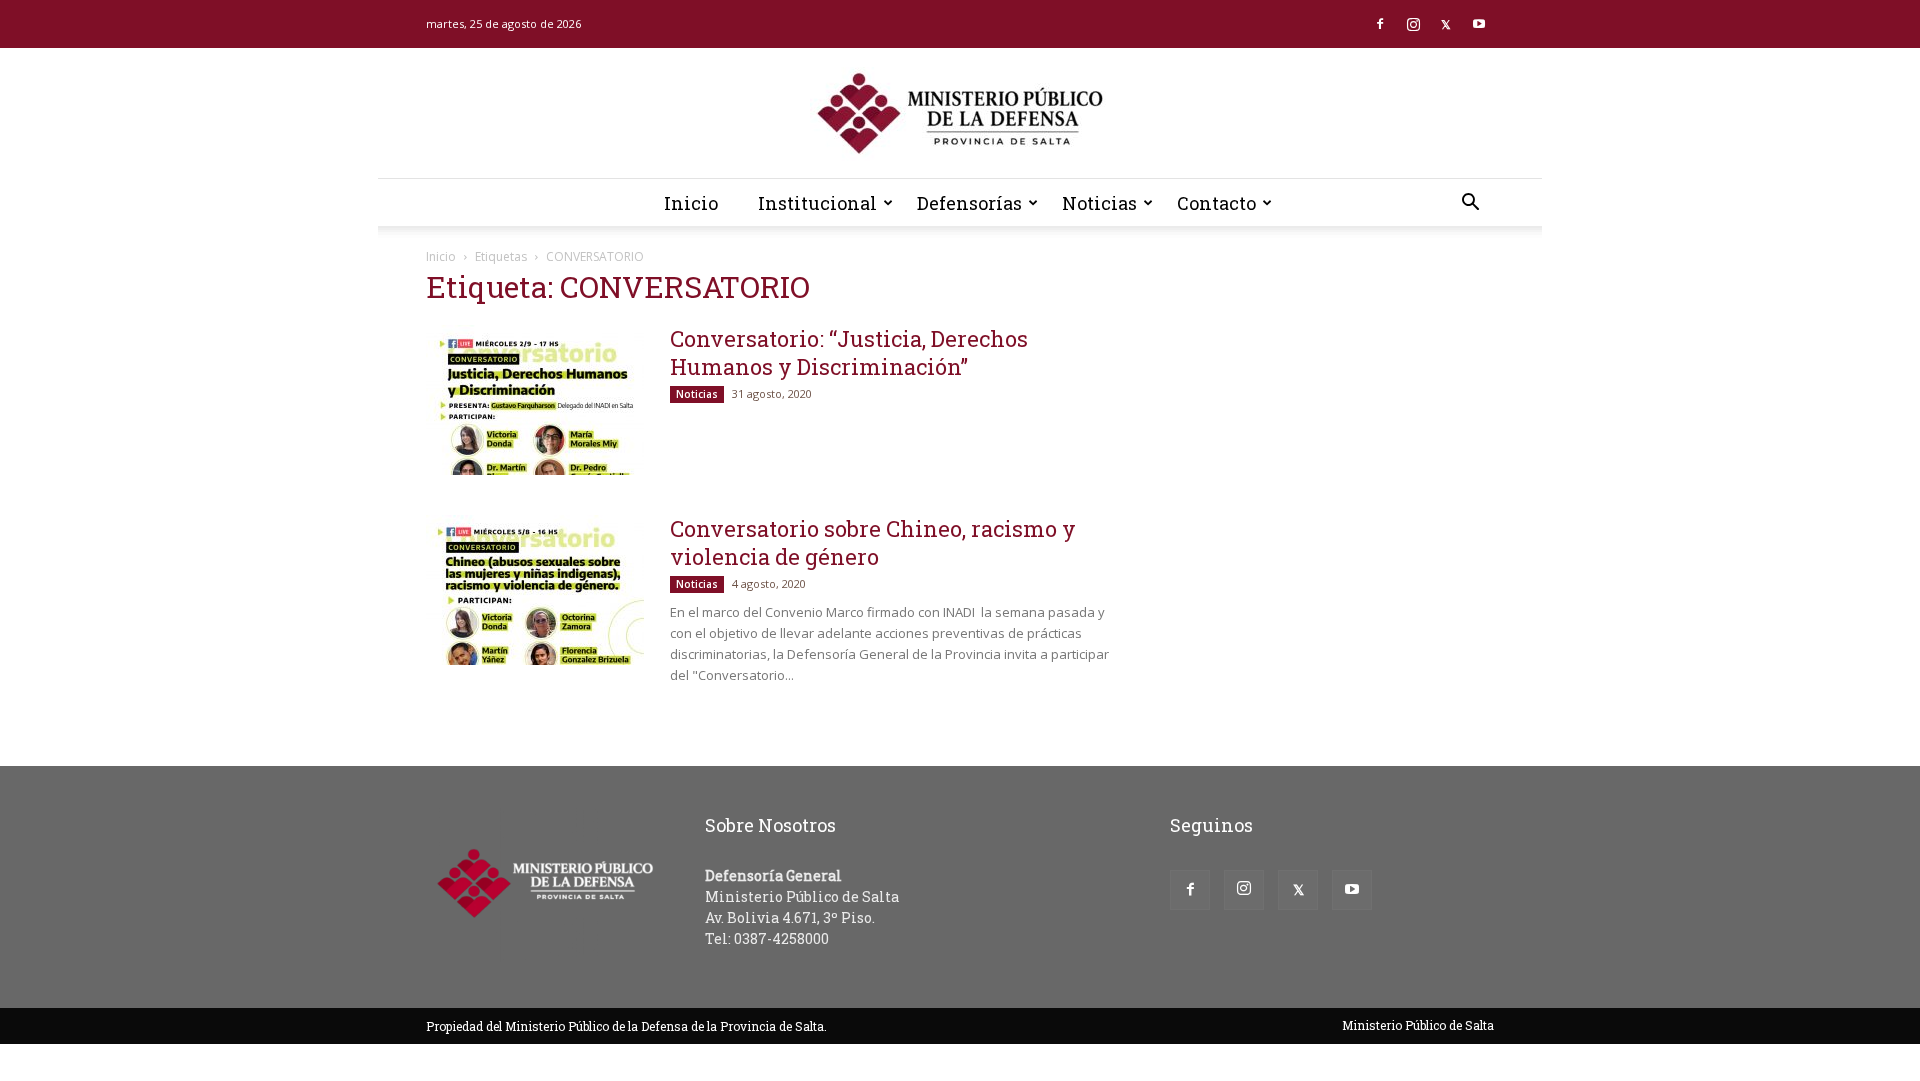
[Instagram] (1413, 24)
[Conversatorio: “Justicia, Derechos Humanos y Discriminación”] (535, 400)
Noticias (1099, 203)
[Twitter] (1446, 24)
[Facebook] (1380, 24)
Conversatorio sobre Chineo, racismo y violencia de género (873, 542)
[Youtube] (1479, 24)
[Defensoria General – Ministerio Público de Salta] (960, 114)
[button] (1470, 204)
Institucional (817, 203)
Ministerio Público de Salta (1418, 1025)
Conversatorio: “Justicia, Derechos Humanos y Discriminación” (849, 352)
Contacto (1216, 203)
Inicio (691, 203)
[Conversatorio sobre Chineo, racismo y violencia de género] (535, 590)
